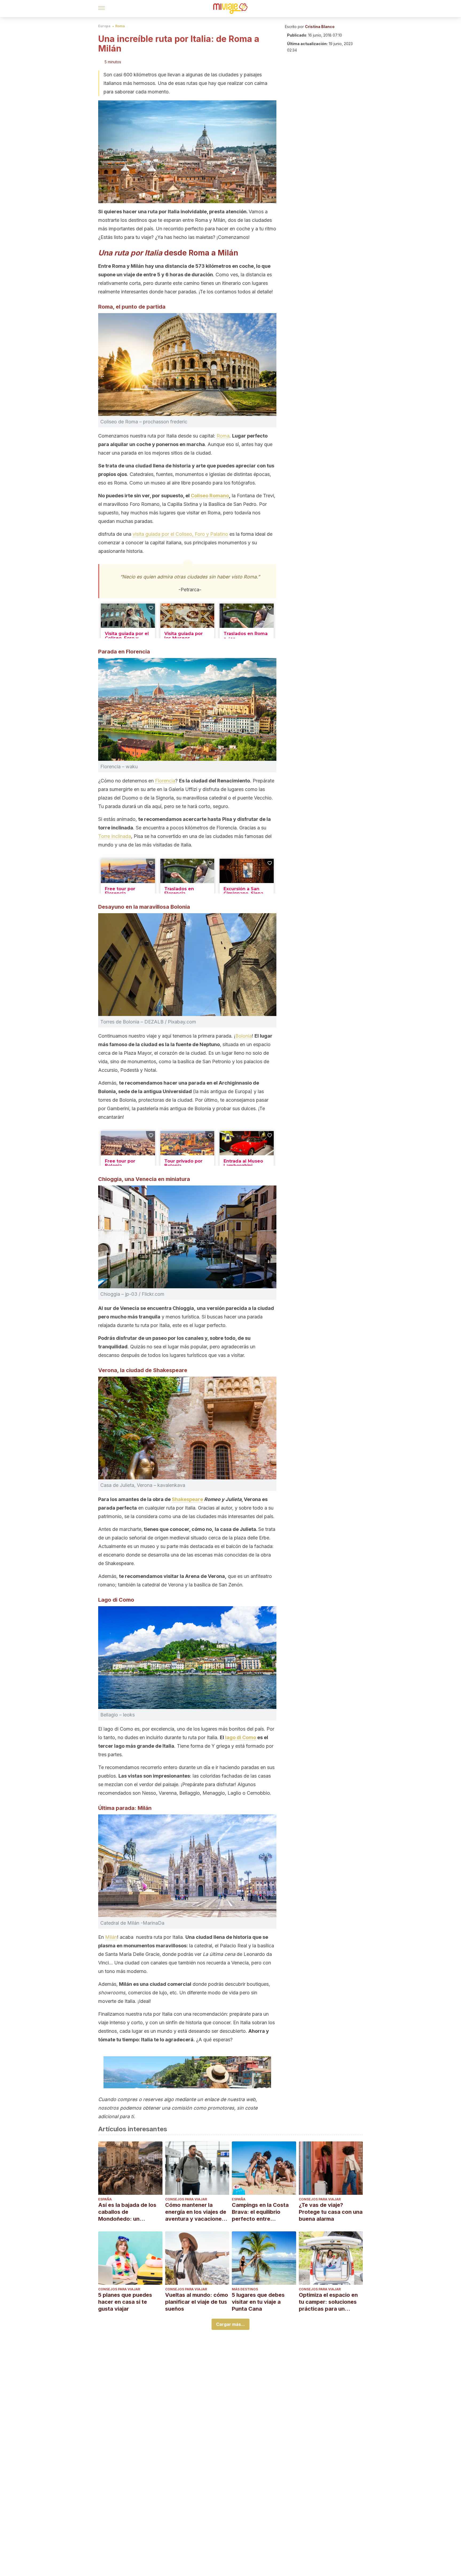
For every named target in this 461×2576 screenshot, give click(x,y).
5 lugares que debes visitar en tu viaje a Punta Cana (258, 2302)
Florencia (165, 781)
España (105, 2199)
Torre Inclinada (115, 836)
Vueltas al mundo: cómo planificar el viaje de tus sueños (197, 2302)
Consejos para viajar (186, 2199)
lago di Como (241, 1737)
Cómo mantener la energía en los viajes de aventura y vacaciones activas (196, 2212)
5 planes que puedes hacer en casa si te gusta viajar (125, 2302)
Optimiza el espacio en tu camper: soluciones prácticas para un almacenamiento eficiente (328, 2302)
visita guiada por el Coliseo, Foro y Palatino (180, 534)
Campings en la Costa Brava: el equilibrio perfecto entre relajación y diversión (260, 2212)
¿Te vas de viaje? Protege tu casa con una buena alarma (331, 2212)
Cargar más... (230, 2324)
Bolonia (244, 1036)
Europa (104, 26)
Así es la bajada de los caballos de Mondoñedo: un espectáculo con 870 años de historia (127, 2212)
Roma (120, 26)
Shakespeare (187, 1499)
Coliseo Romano (210, 496)
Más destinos (245, 2289)
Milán (111, 1937)
